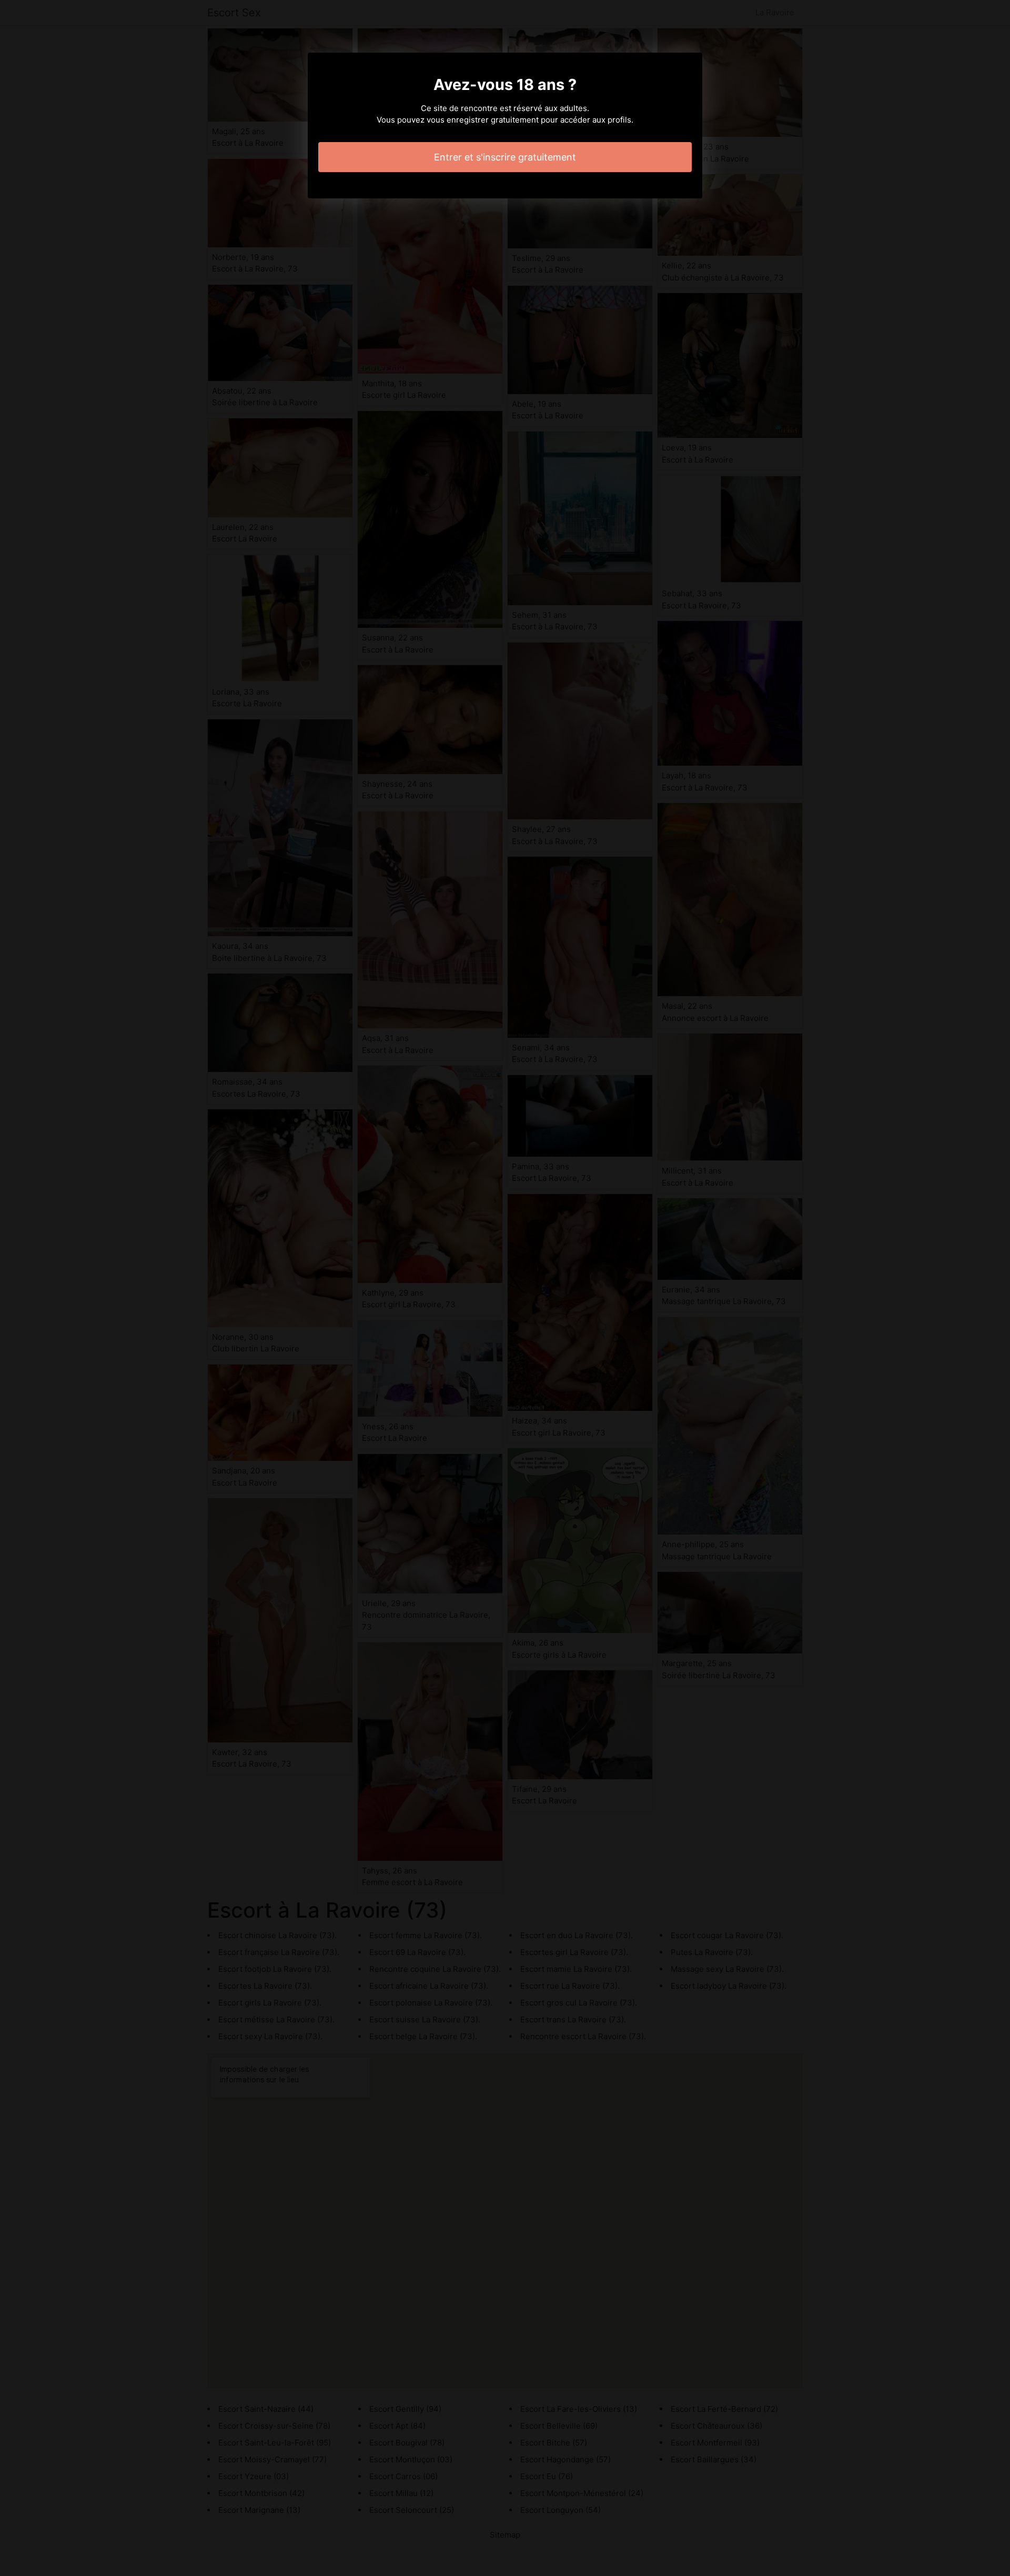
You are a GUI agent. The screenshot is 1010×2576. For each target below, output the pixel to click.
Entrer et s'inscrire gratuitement (505, 157)
